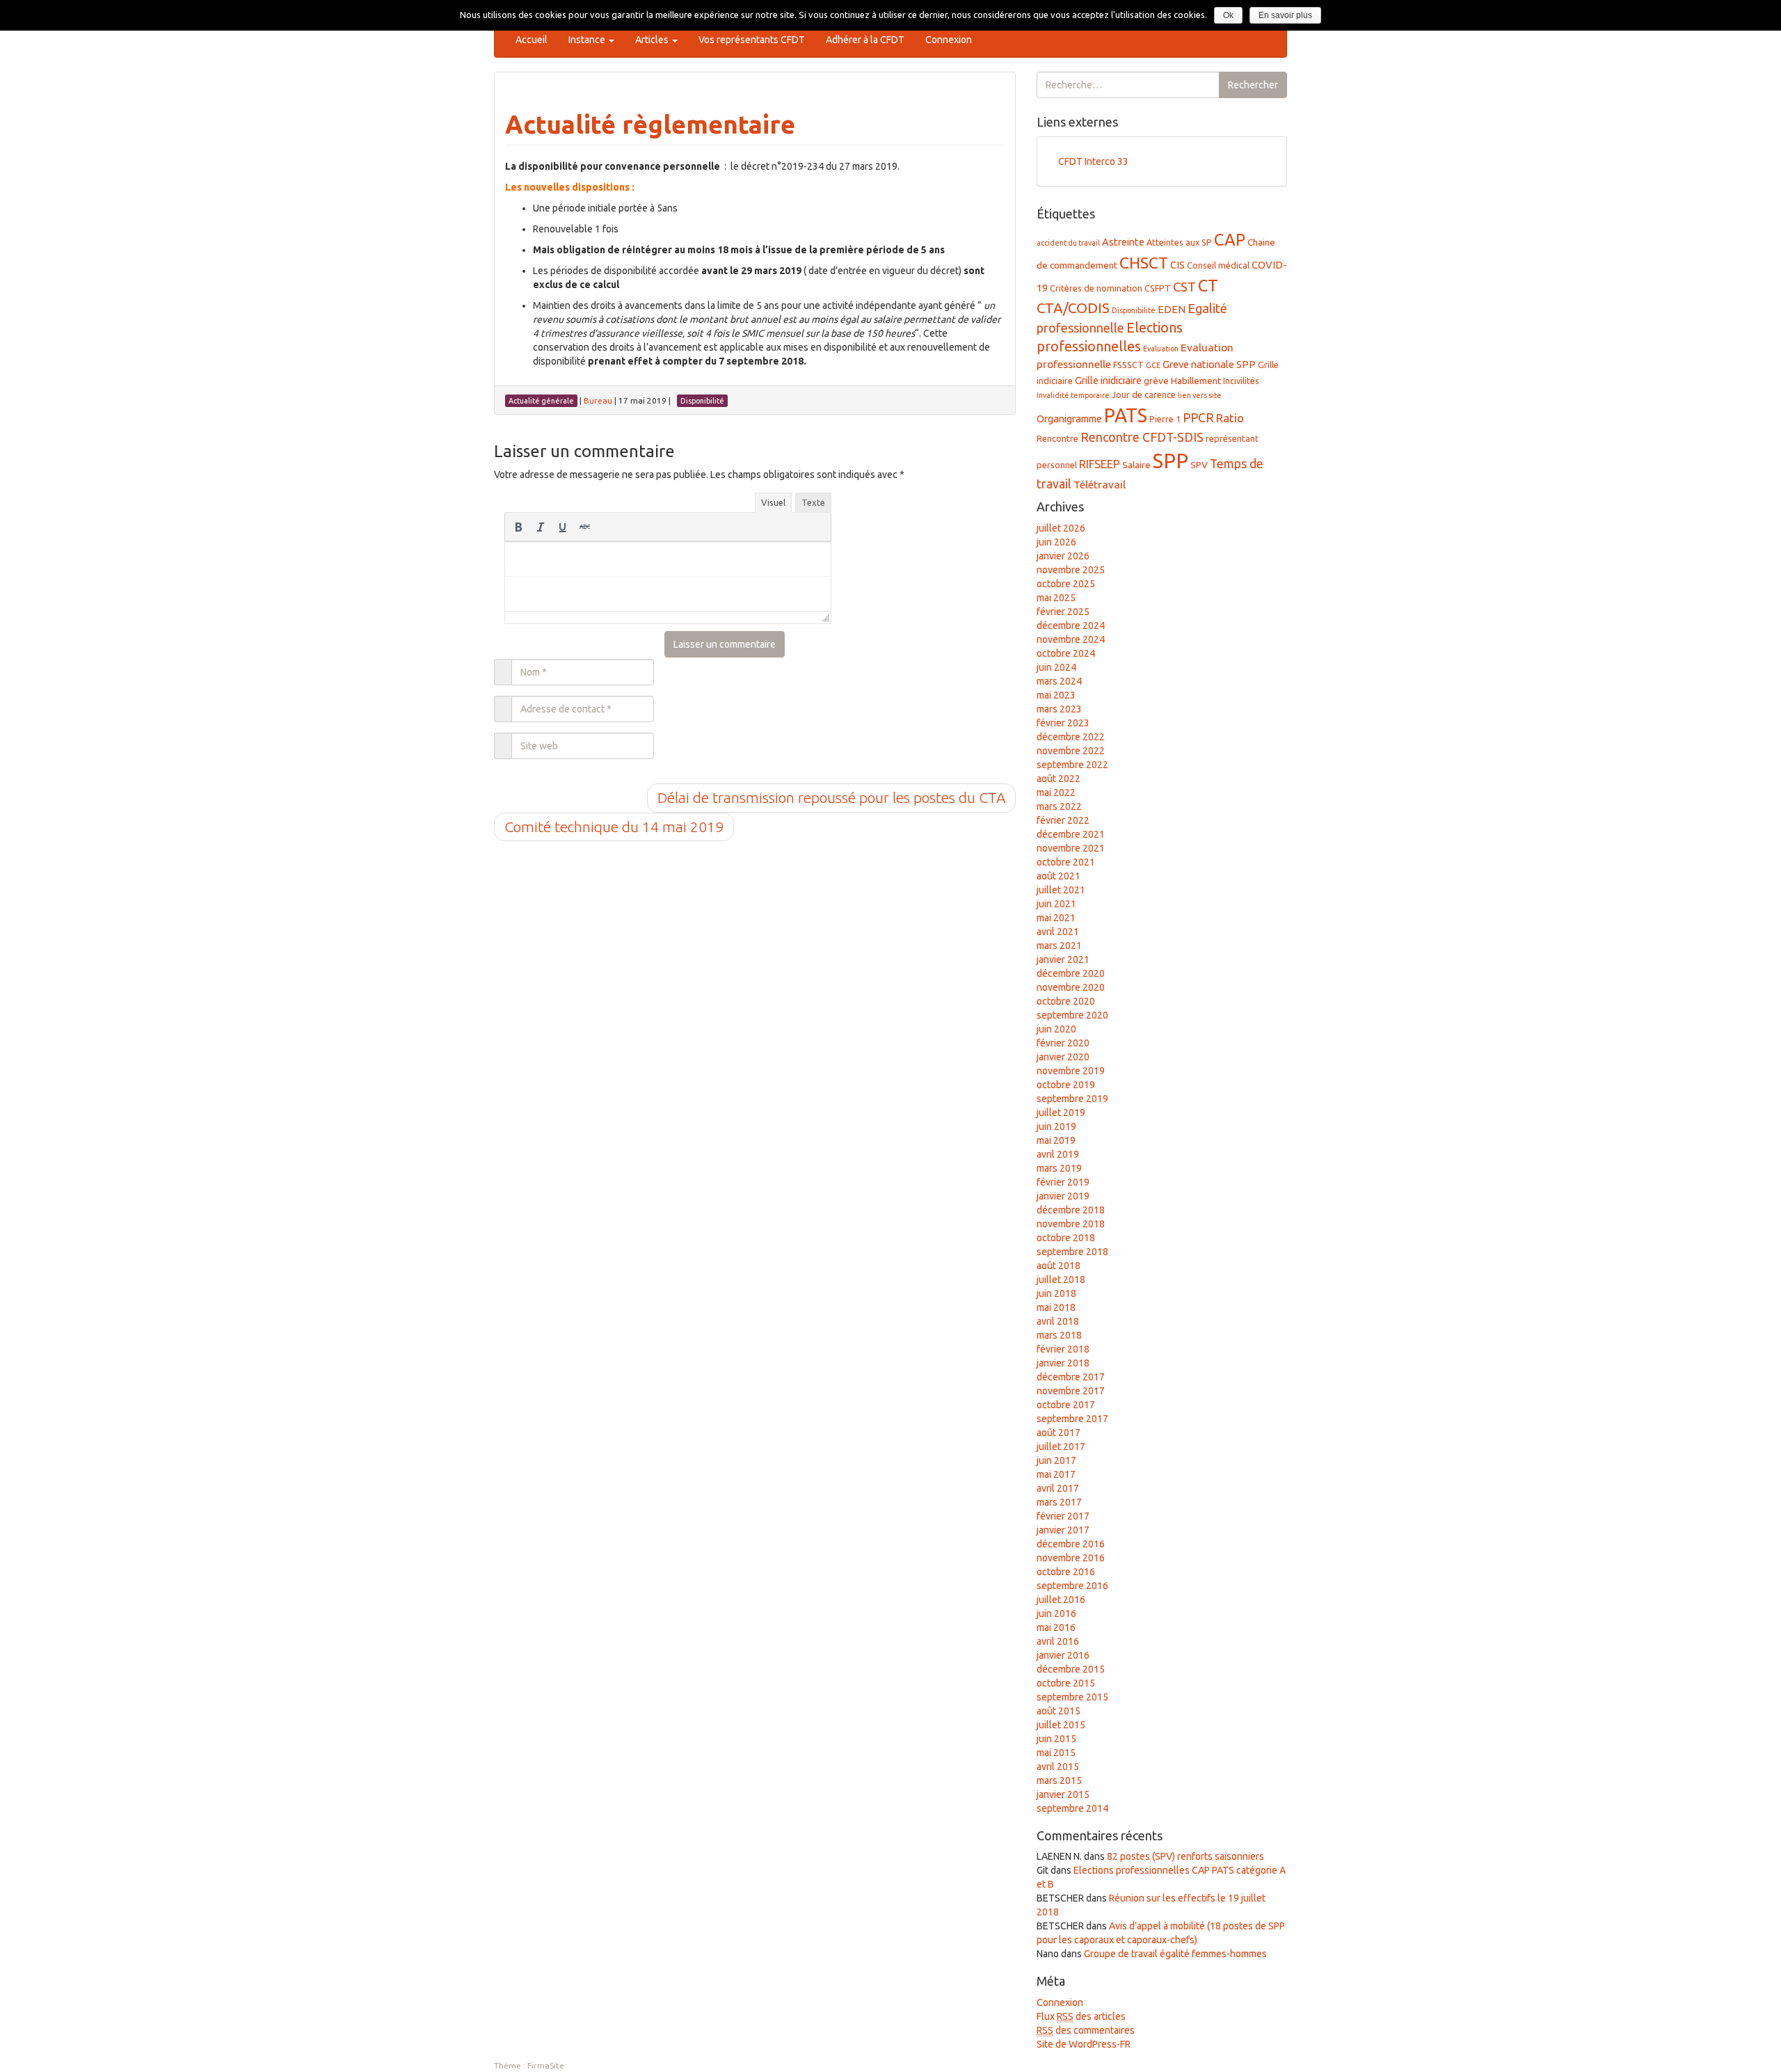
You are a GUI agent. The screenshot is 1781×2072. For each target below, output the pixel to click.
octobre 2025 (1066, 584)
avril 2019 (1058, 1154)
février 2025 (1063, 612)
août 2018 (1059, 1266)
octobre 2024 (1066, 653)
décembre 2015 (1071, 1669)
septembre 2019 (1072, 1099)
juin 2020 (1056, 1029)
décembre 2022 (1071, 737)
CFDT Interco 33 (1093, 161)
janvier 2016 (1063, 1655)
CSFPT (1158, 288)
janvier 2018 (1063, 1363)
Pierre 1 (1165, 419)
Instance (588, 40)
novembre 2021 (1071, 848)
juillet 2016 (1061, 1600)
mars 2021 (1059, 946)
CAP (1230, 239)
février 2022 (1063, 820)
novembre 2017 (1071, 1391)
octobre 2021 (1066, 862)
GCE (1153, 365)
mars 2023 (1059, 709)
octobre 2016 (1066, 1572)
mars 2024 (1059, 681)
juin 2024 (1056, 667)
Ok (1228, 15)
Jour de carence (1144, 395)
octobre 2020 (1066, 1001)
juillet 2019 (1061, 1113)
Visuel (773, 502)
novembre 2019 (1071, 1071)
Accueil (532, 40)
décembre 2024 (1071, 625)
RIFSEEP (1100, 464)
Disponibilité (1134, 310)
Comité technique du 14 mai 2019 (614, 827)
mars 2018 (1059, 1335)
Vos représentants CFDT (752, 40)
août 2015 (1059, 1711)
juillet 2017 (1061, 1447)
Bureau (598, 400)
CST (1184, 287)
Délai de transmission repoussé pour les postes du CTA (831, 797)
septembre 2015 (1072, 1697)
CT (1208, 285)
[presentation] (518, 527)
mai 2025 (1056, 598)
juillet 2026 (1061, 528)
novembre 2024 (1071, 639)
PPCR (1198, 417)
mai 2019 (1056, 1140)
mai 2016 (1056, 1627)
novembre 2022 (1071, 751)
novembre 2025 (1071, 570)
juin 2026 (1056, 542)
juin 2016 (1056, 1613)
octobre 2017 (1066, 1405)
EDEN (1172, 309)
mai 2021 (1056, 918)
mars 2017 (1059, 1502)
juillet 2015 (1061, 1725)
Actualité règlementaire (650, 124)
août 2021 (1059, 876)
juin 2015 (1056, 1739)
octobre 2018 (1066, 1238)
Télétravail (1100, 485)
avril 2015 (1058, 1767)
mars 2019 (1059, 1168)
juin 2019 (1056, 1126)
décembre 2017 (1071, 1377)
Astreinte (1123, 242)
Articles (653, 40)
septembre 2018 (1072, 1252)
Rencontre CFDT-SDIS (1142, 437)
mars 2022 (1059, 806)
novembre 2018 (1071, 1224)
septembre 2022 (1072, 765)
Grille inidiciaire (1108, 380)
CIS (1177, 265)
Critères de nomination (1096, 288)
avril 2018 (1058, 1321)
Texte (813, 502)
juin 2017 (1056, 1460)
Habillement (1196, 381)
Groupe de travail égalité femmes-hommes (1175, 1954)
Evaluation (1161, 349)
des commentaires (1086, 2030)
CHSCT (1144, 263)
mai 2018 (1056, 1307)
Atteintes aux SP (1179, 242)
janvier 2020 (1063, 1057)
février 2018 (1063, 1349)
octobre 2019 (1066, 1085)
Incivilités (1241, 381)
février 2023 (1063, 723)
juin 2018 (1056, 1293)
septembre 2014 (1072, 1808)
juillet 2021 (1061, 890)
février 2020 (1063, 1043)
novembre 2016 (1071, 1558)
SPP (1171, 461)
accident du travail (1068, 243)
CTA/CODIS (1073, 308)
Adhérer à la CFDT (865, 40)
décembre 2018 (1071, 1210)
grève (1156, 381)
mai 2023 (1056, 695)
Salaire (1136, 465)
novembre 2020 (1071, 987)
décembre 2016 (1071, 1544)
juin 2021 (1056, 904)
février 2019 (1063, 1182)
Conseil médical (1218, 265)
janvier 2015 (1063, 1794)
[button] (518, 527)
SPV (1199, 465)
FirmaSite (546, 2065)
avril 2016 (1058, 1641)
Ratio (1230, 418)
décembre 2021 (1071, 834)
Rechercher (1253, 85)
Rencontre (1057, 438)
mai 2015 (1056, 1753)
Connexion (949, 40)
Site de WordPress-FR (1084, 2044)
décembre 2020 (1071, 973)
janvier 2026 (1063, 556)
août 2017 (1059, 1433)
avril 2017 (1058, 1488)
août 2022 (1059, 779)
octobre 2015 (1066, 1683)
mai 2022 (1056, 792)
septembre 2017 (1072, 1419)
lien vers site (1200, 395)
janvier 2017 (1063, 1530)
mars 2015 (1059, 1780)
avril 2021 (1058, 932)
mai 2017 (1056, 1474)
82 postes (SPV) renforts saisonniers (1185, 1856)
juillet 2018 (1061, 1280)
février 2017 (1063, 1516)
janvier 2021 (1063, 959)
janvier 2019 (1063, 1196)
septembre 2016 (1072, 1586)
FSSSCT (1128, 365)
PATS (1126, 415)
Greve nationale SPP (1209, 364)
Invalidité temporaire (1073, 395)
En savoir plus (1285, 15)
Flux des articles (1081, 2016)
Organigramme (1069, 419)
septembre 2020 (1072, 1015)
